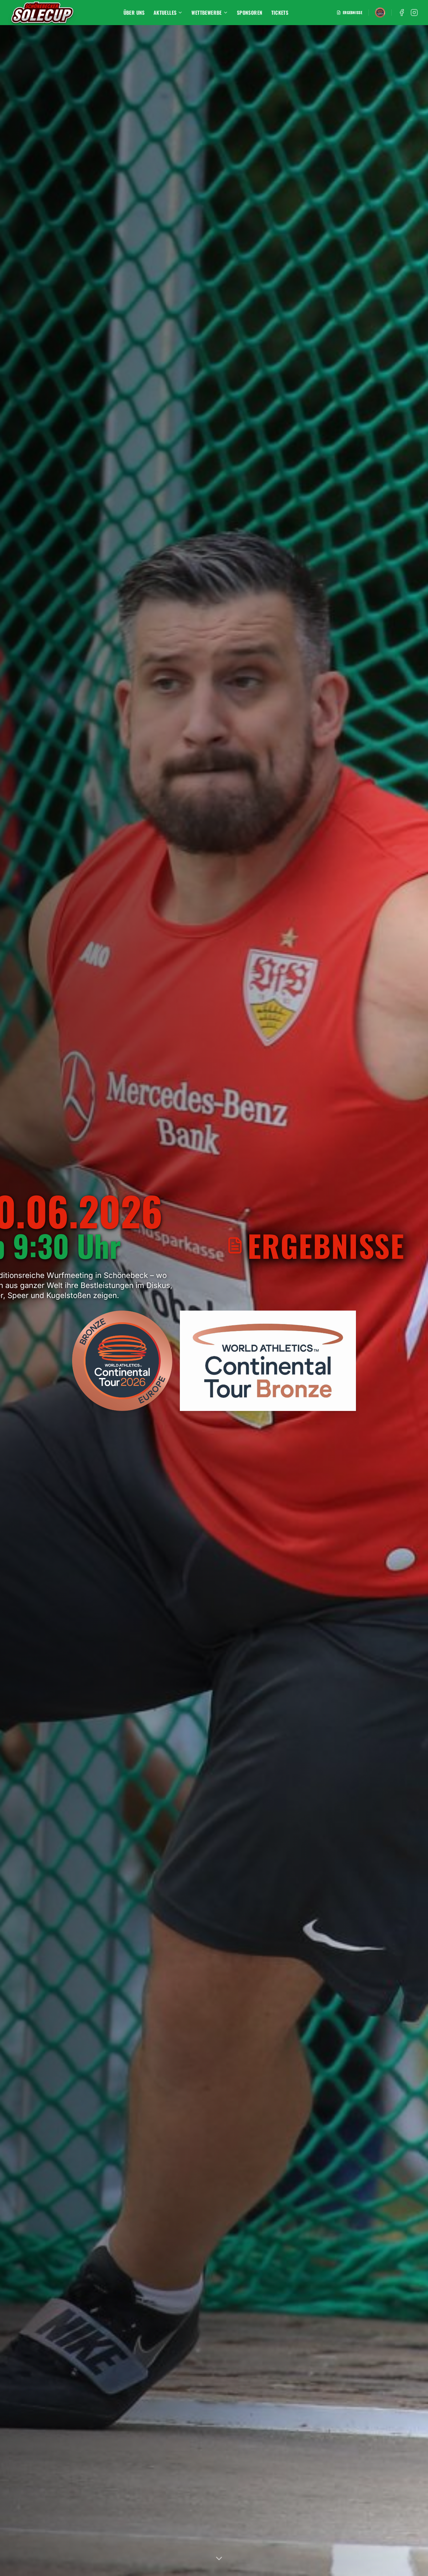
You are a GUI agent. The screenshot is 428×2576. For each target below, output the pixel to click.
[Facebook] (402, 13)
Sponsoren (250, 13)
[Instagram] (414, 13)
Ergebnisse (352, 13)
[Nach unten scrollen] (219, 2559)
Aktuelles (165, 13)
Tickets (280, 13)
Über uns (134, 13)
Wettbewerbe (206, 13)
